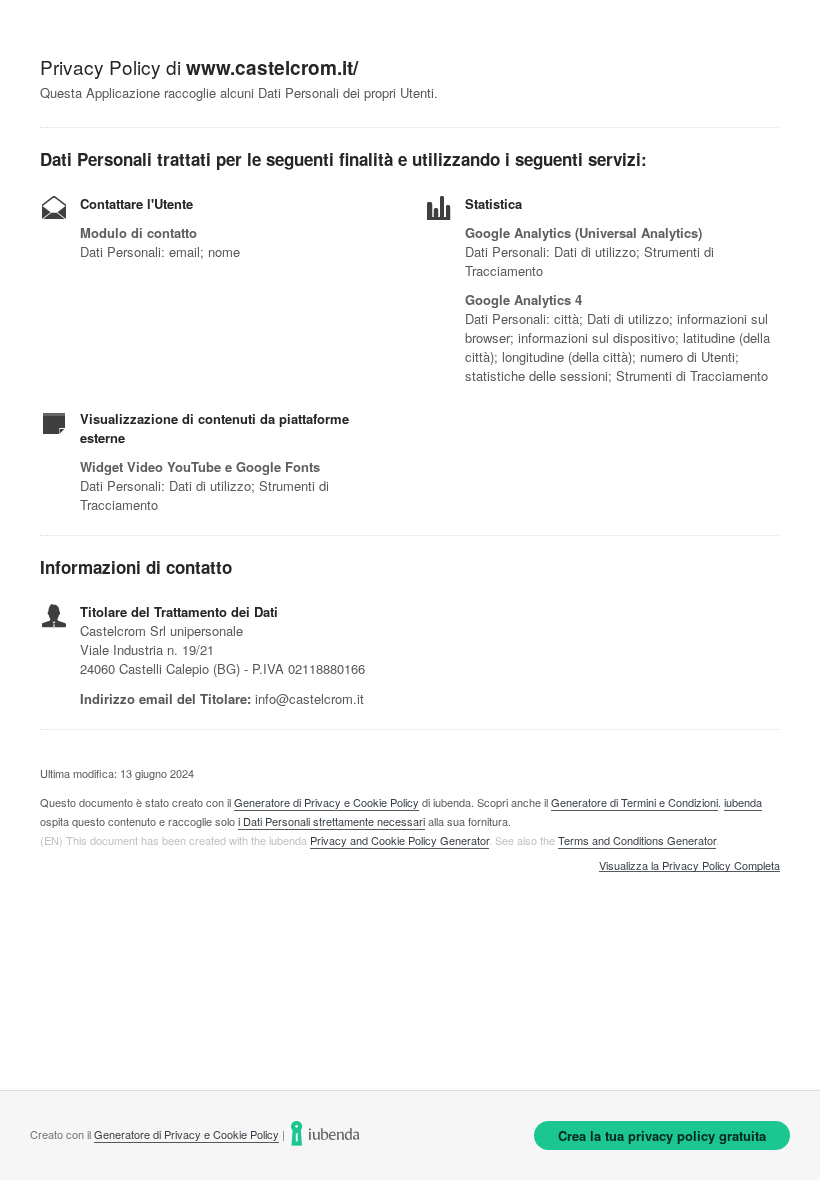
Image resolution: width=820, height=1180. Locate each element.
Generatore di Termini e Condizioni (634, 802)
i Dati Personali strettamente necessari (331, 821)
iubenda (743, 802)
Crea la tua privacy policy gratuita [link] (662, 1135)
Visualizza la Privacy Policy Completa (689, 866)
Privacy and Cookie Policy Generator (399, 840)
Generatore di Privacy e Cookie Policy (326, 802)
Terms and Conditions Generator (637, 840)
